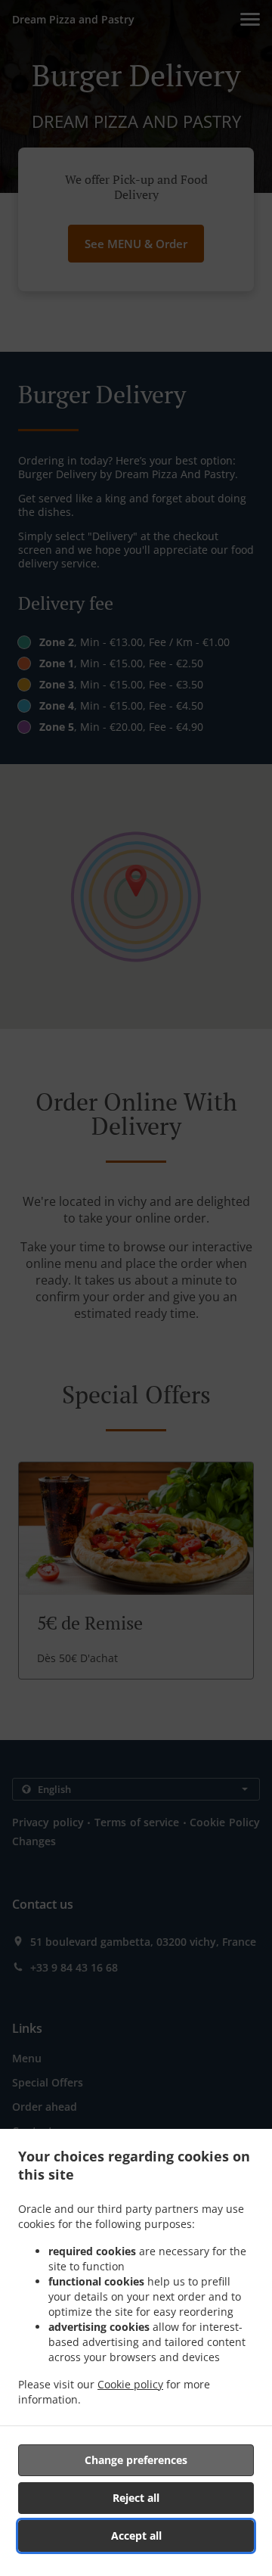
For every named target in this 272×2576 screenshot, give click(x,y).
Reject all (136, 2498)
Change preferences (136, 2460)
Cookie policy (130, 2384)
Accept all (136, 2536)
